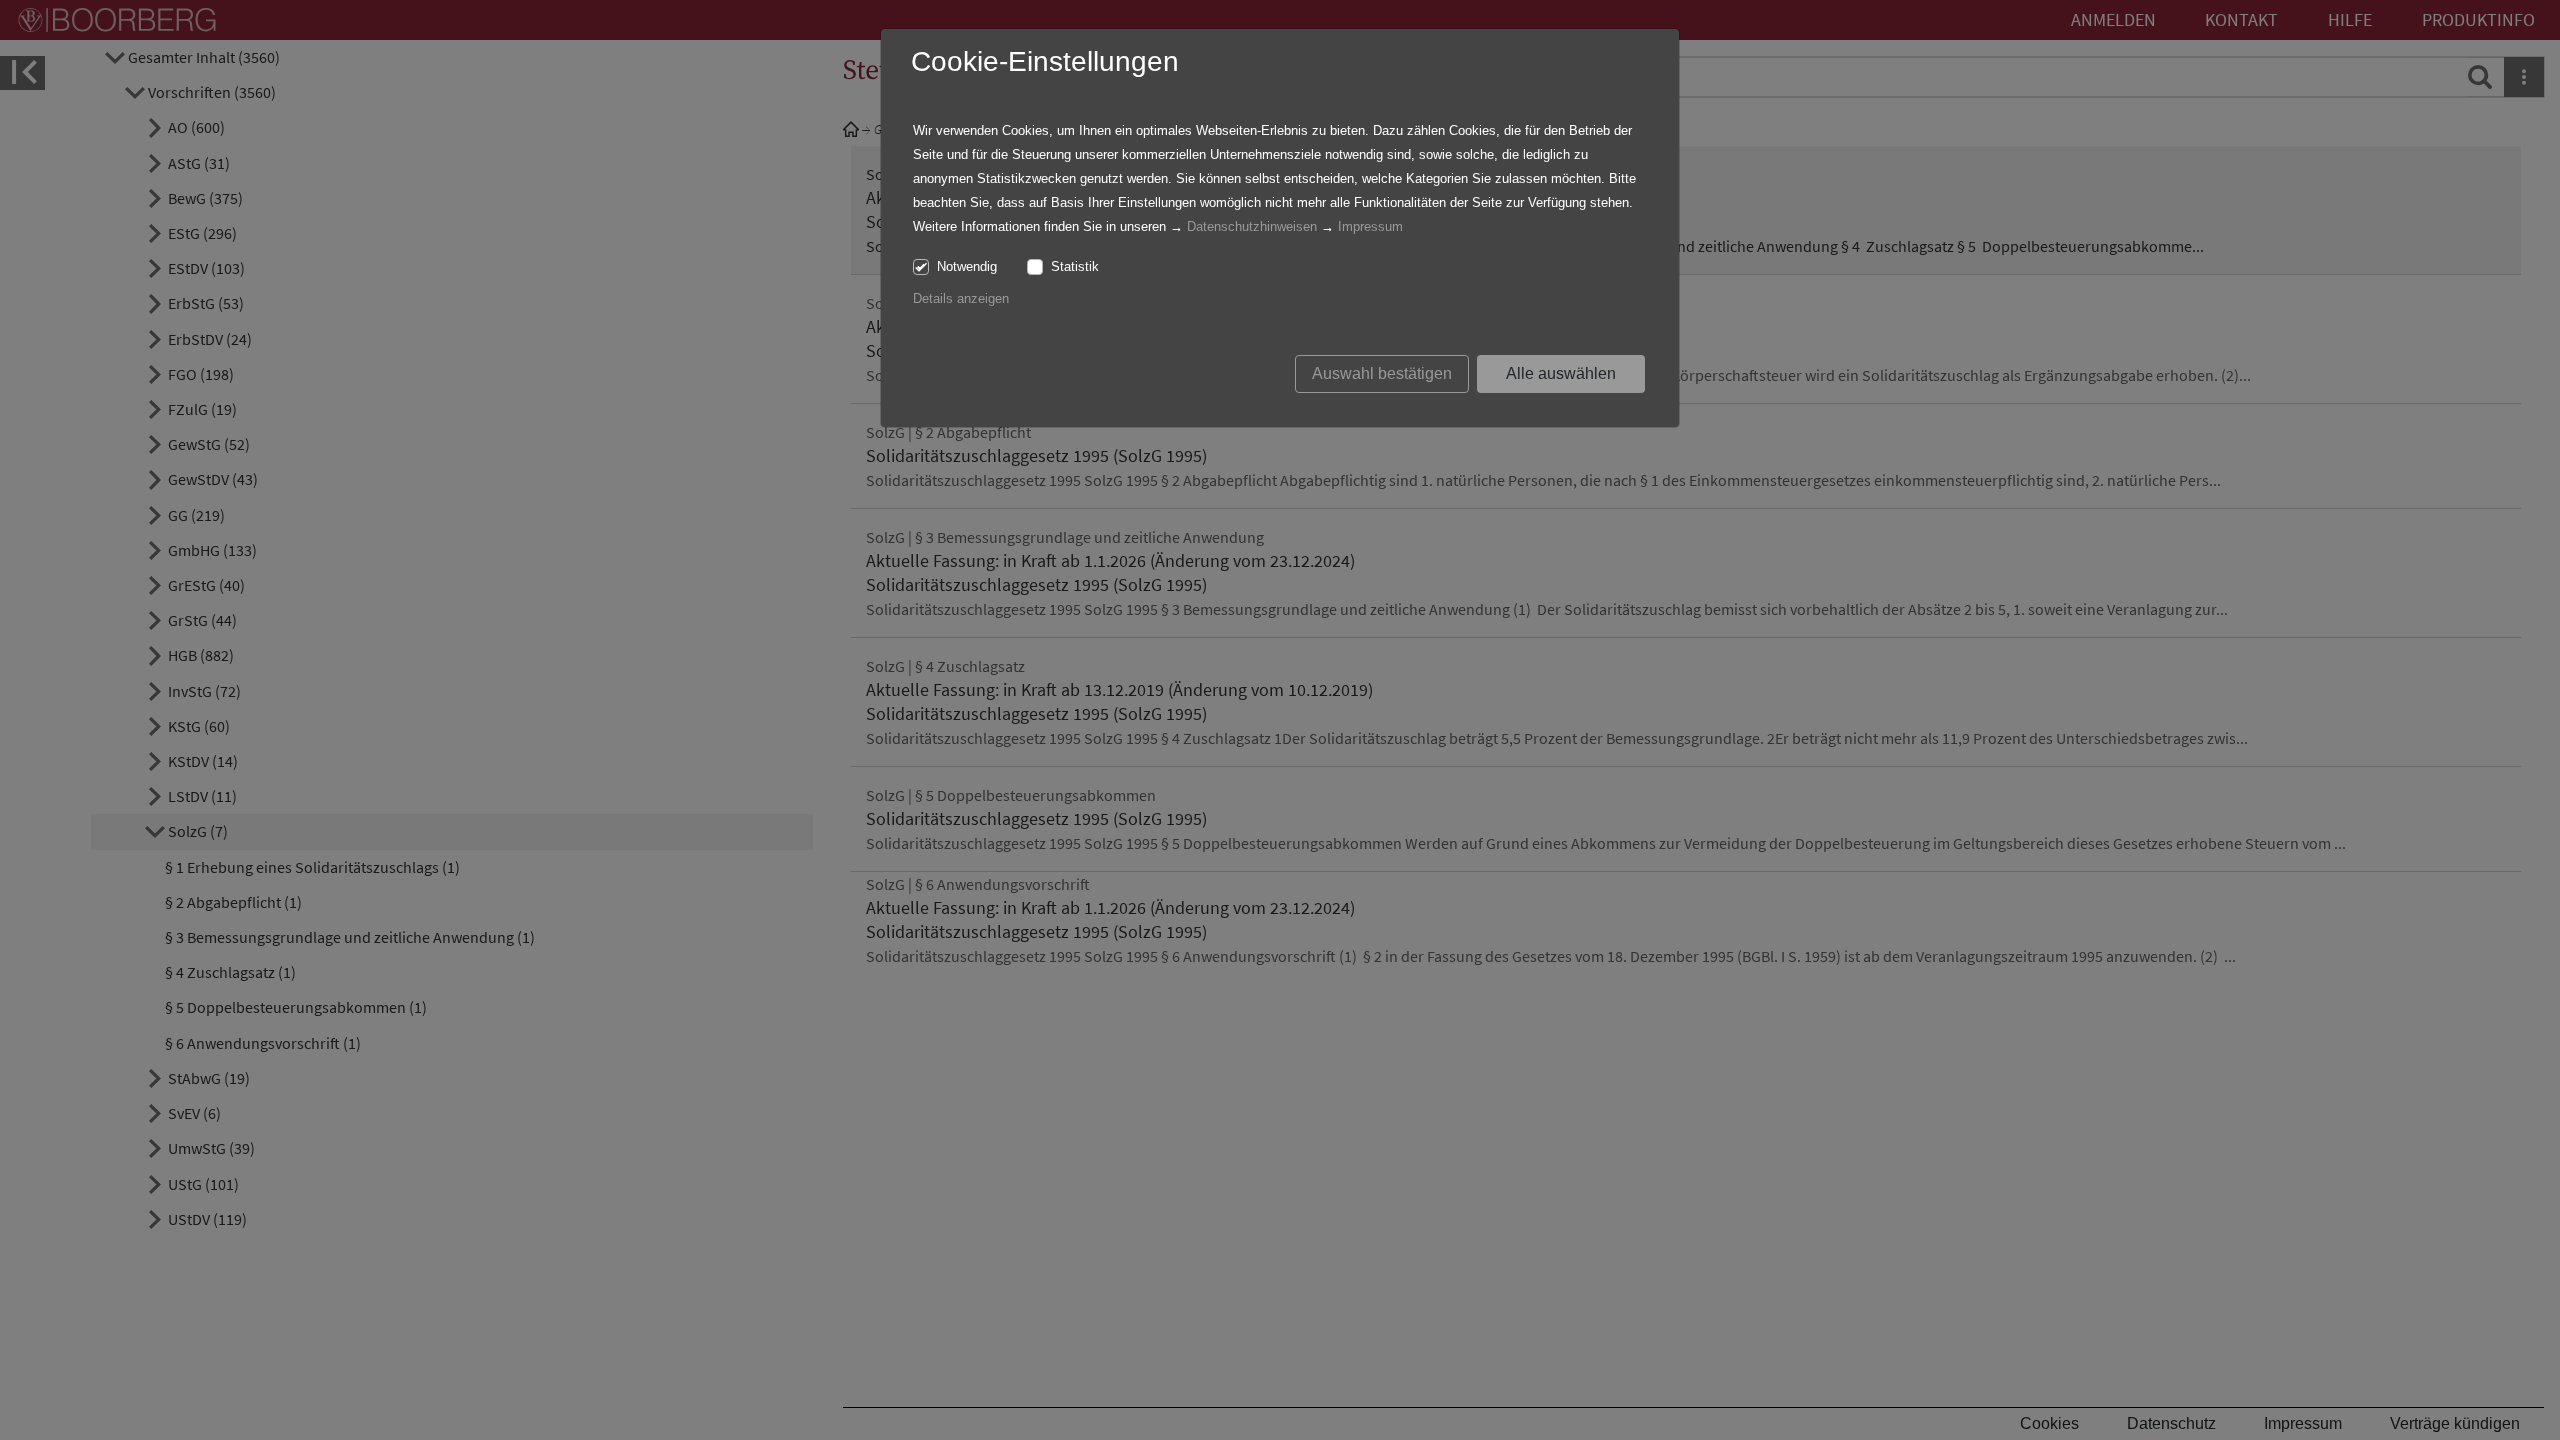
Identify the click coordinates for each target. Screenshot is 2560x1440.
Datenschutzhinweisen (1252, 226)
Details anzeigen (961, 298)
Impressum (1370, 226)
